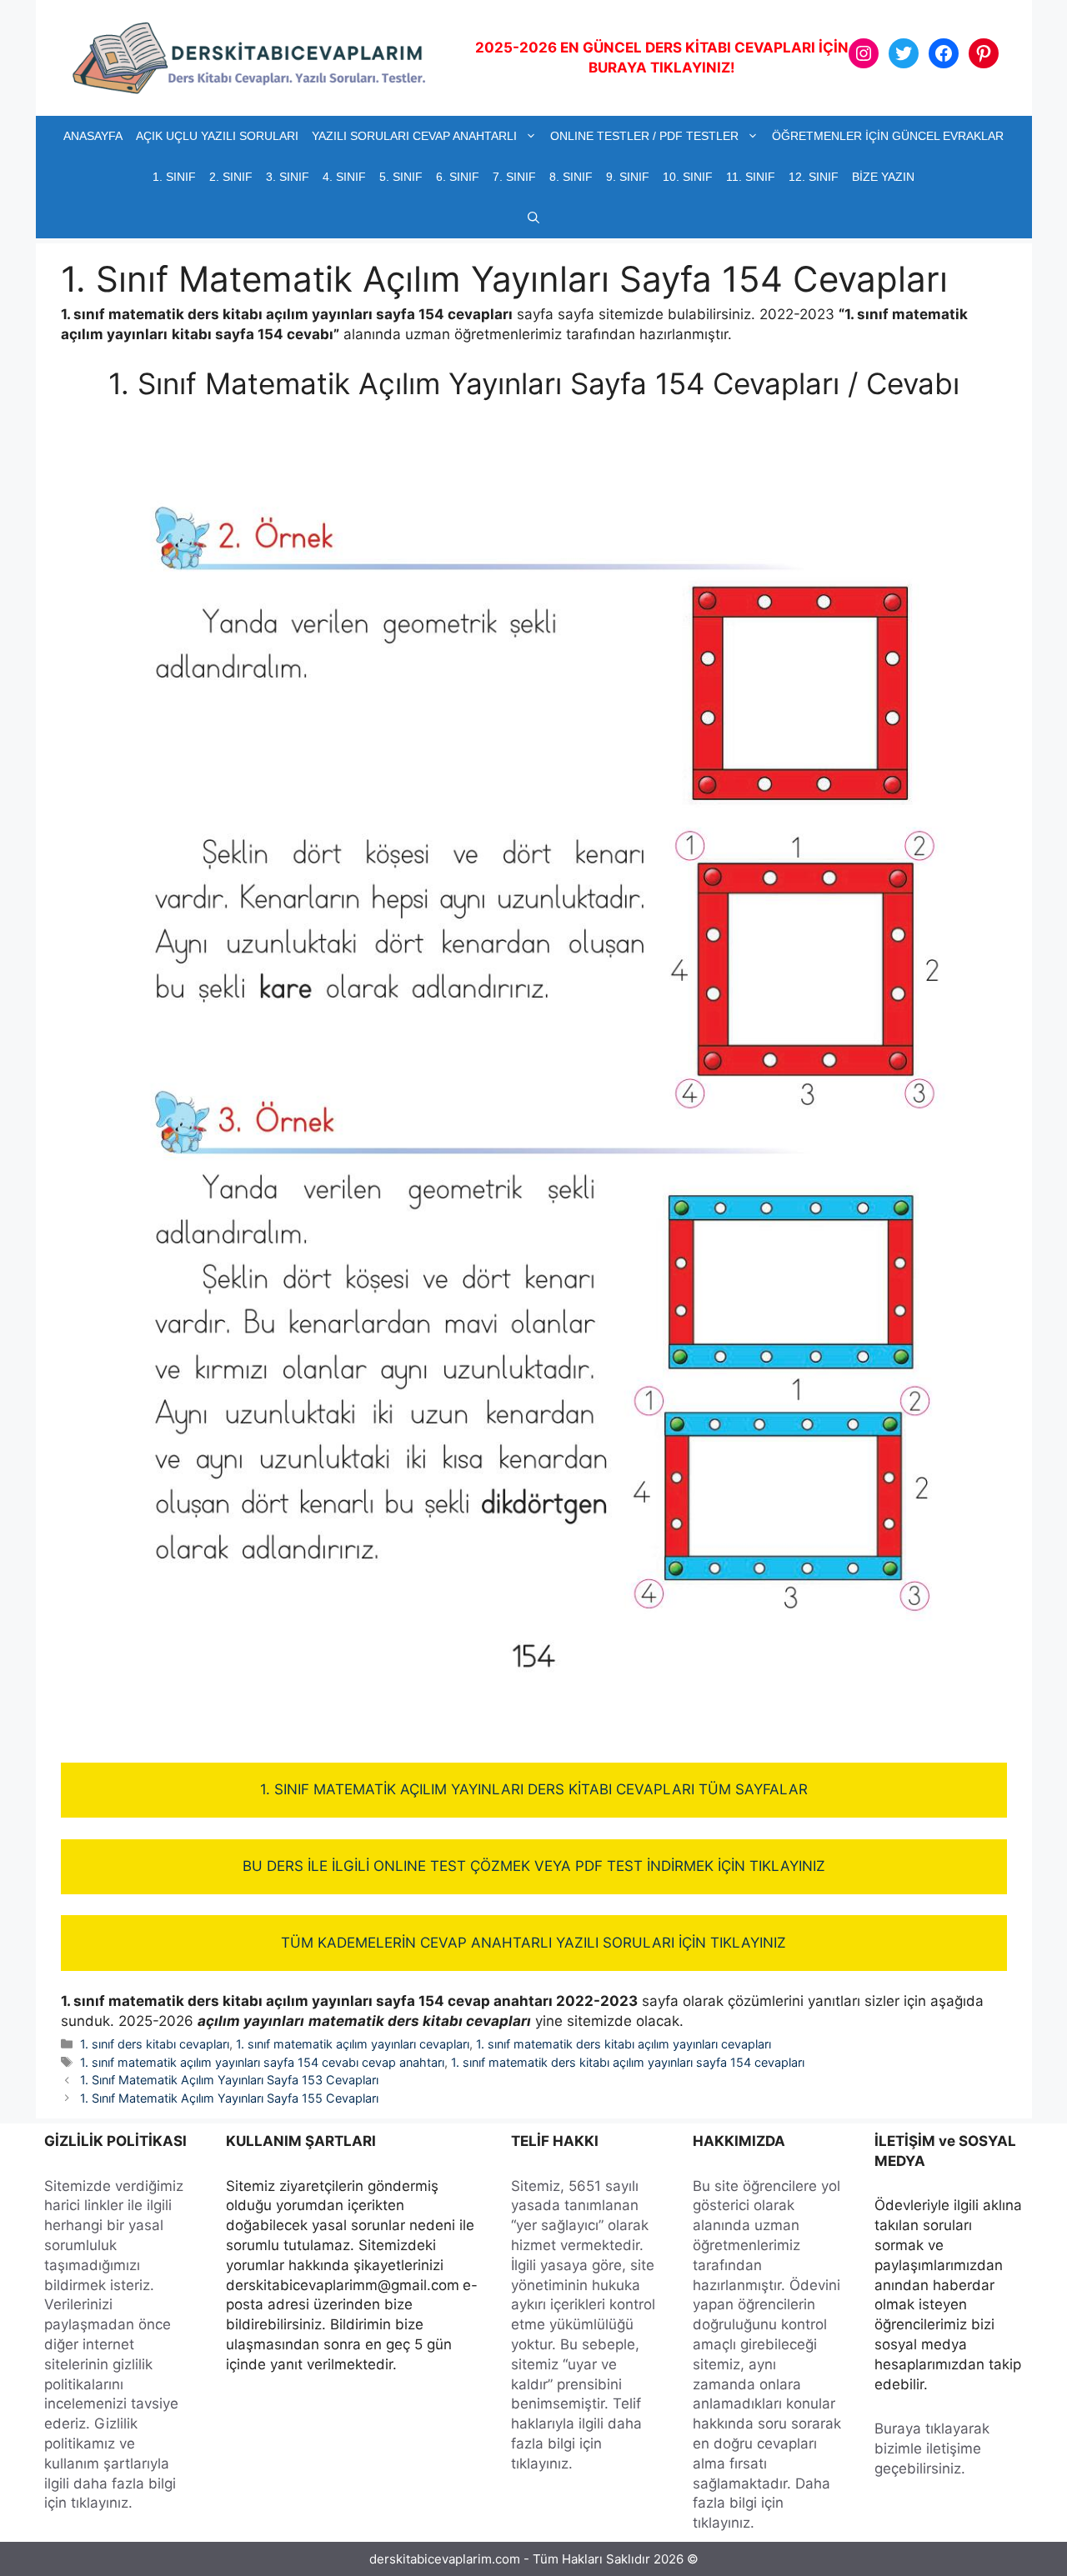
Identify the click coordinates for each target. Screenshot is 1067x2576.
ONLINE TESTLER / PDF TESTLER (644, 136)
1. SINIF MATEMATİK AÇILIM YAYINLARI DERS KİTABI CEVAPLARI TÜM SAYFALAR (534, 1789)
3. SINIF (288, 177)
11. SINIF (751, 177)
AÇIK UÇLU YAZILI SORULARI (217, 136)
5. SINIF (401, 177)
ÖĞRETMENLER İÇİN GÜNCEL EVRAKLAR (888, 136)
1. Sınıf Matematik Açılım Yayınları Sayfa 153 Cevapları (229, 2080)
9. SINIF (628, 177)
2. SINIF (231, 177)
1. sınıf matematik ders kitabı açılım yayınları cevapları (624, 2044)
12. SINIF (814, 177)
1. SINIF (174, 177)
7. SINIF (514, 177)
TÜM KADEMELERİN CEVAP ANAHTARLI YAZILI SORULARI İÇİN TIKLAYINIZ (533, 1943)
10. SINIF (688, 177)
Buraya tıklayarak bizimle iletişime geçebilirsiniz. (932, 2448)
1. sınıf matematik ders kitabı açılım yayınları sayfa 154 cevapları (628, 2062)
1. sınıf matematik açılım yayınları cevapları (353, 2044)
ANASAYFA (93, 136)
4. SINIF (344, 177)
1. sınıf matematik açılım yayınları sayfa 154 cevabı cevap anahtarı (262, 2062)
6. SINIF (458, 177)
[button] (533, 218)
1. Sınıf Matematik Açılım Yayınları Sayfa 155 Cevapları (229, 2098)
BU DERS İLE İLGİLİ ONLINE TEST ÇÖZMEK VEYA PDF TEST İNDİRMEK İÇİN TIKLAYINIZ (534, 1866)
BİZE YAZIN (883, 177)
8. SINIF (571, 177)
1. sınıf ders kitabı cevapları (155, 2044)
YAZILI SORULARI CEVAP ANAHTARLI (414, 136)
